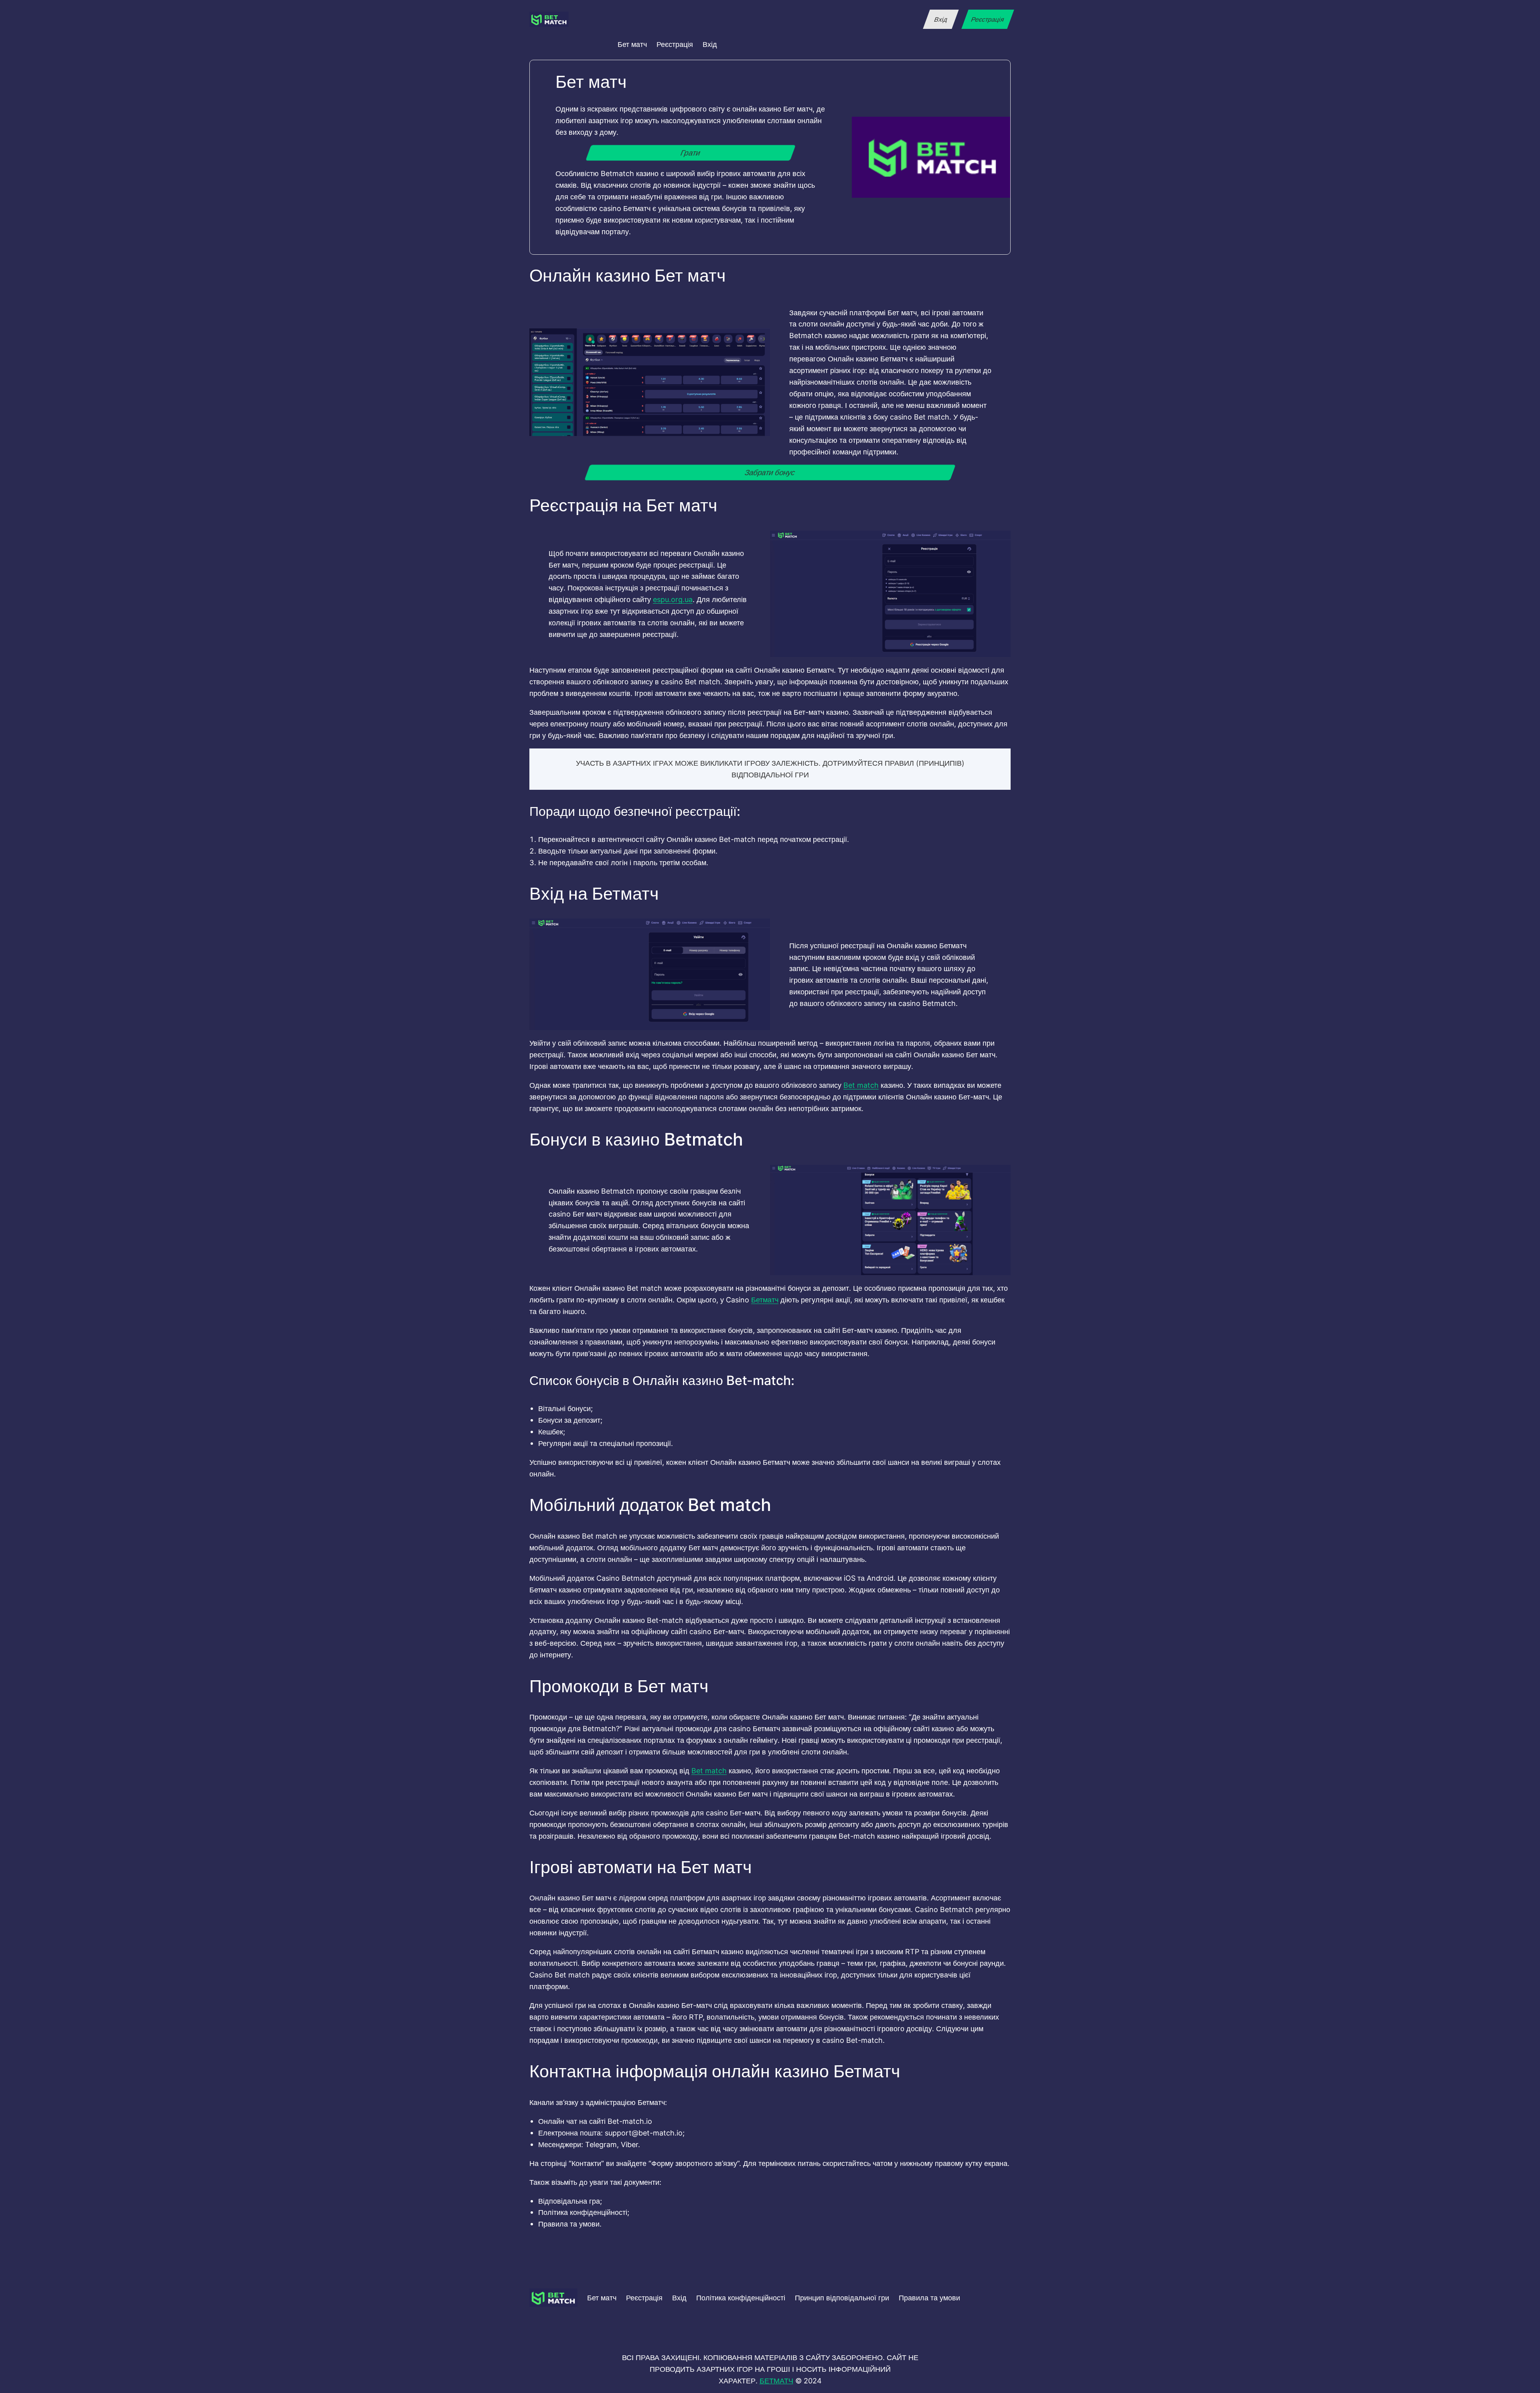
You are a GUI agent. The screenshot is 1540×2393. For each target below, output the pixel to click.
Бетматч (765, 1300)
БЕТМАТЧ (776, 2381)
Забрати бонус (770, 473)
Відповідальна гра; (570, 2201)
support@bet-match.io (644, 2133)
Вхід (941, 19)
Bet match (861, 1085)
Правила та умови (929, 2298)
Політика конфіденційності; (584, 2212)
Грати (691, 153)
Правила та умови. (570, 2224)
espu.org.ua (673, 599)
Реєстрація (988, 19)
